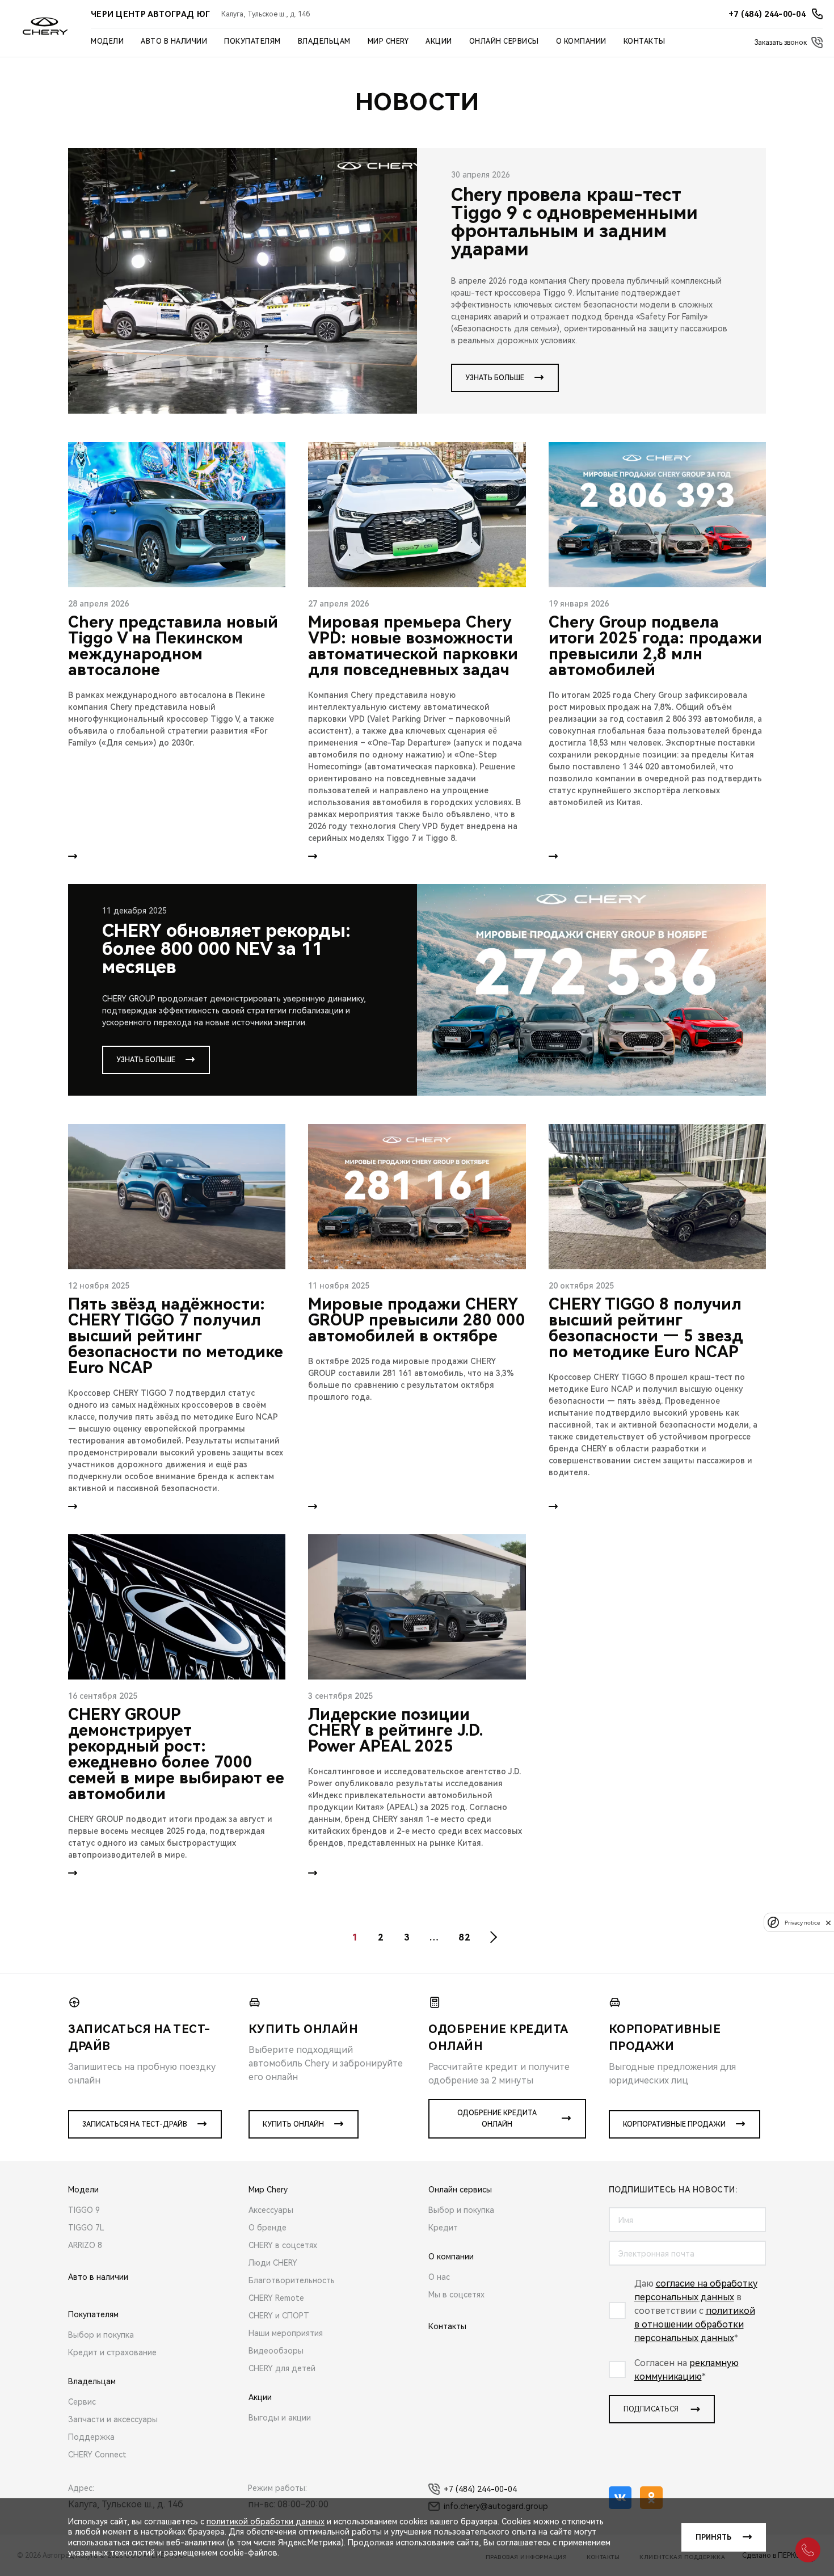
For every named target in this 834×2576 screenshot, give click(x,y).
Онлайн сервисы (504, 41)
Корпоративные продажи (674, 2124)
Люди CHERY (273, 2263)
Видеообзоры (276, 2351)
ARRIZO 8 (85, 2245)
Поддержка (91, 2437)
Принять (713, 2537)
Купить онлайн (293, 2124)
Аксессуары (271, 2210)
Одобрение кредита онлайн (497, 2119)
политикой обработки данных (266, 2522)
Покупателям (252, 41)
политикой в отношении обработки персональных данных (695, 2324)
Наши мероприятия (286, 2333)
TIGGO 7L (86, 2228)
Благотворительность (292, 2280)
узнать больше (495, 378)
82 (464, 1937)
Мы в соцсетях (456, 2295)
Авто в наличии (174, 41)
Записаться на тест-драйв (135, 2124)
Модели (107, 41)
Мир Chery (388, 41)
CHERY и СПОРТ (279, 2316)
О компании (581, 41)
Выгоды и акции (280, 2418)
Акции (439, 41)
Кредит (443, 2228)
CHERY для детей (282, 2368)
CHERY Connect (97, 2455)
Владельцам (324, 41)
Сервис (82, 2402)
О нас (439, 2277)
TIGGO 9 (84, 2210)
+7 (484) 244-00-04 (480, 2489)
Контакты (645, 41)
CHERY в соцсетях (283, 2245)
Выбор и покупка (101, 2335)
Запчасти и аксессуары (113, 2419)
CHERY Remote (276, 2298)
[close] (828, 1923)
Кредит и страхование (112, 2352)
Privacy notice (802, 1923)
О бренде (268, 2228)
